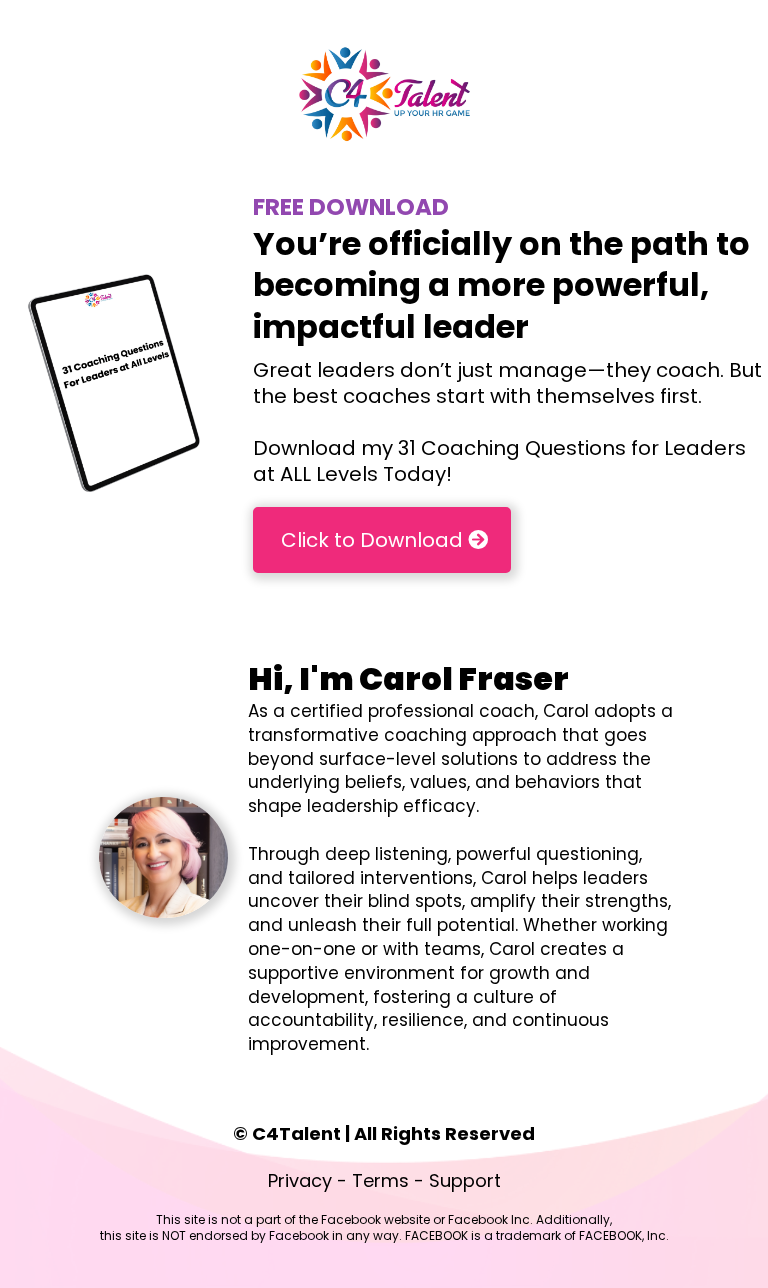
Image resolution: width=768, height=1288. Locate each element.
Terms (380, 1180)
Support (465, 1180)
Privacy (300, 1180)
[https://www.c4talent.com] (384, 92)
